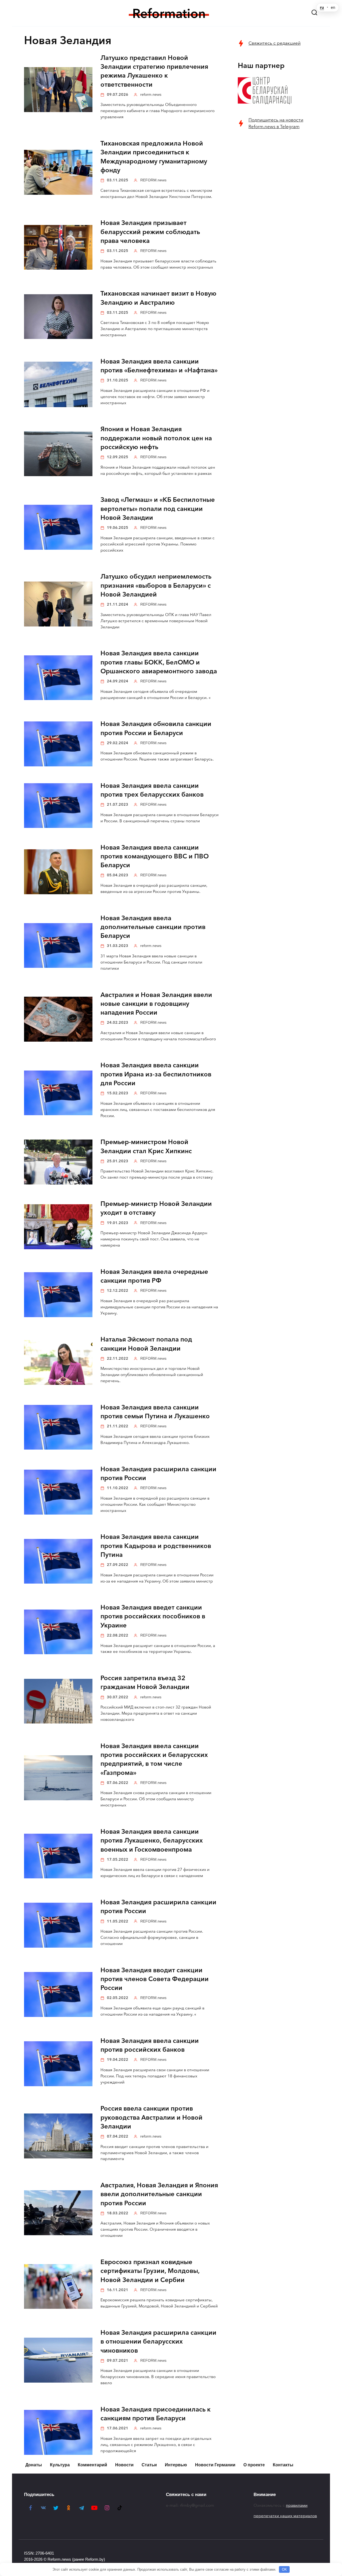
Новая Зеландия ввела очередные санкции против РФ (154, 1276)
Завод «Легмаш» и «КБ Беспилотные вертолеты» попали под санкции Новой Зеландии (158, 509)
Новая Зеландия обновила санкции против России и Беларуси (156, 729)
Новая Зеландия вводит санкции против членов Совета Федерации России (155, 1979)
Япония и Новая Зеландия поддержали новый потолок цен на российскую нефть (156, 438)
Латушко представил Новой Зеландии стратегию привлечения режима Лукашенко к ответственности (154, 71)
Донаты (34, 2465)
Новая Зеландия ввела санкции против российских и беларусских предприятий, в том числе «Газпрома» (154, 1759)
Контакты (283, 2465)
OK (284, 2569)
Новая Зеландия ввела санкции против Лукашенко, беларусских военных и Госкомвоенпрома (152, 1841)
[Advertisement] (278, 221)
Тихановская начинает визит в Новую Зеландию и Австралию (158, 298)
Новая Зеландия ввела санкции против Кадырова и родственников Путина (156, 1546)
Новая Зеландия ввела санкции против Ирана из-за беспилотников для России (156, 1074)
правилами (297, 2505)
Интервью (176, 2465)
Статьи (149, 2465)
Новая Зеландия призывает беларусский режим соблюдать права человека (150, 232)
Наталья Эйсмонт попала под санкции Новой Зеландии (146, 1344)
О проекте (254, 2465)
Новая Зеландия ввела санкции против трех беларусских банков (152, 790)
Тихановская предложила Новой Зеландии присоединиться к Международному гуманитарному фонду (154, 157)
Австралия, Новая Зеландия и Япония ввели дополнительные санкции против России (159, 2194)
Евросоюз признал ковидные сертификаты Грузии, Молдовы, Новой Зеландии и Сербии (150, 2271)
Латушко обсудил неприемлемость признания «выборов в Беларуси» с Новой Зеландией (156, 586)
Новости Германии (215, 2465)
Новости (124, 2465)
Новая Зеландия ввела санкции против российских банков (150, 2045)
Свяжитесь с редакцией (275, 43)
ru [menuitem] (322, 7)
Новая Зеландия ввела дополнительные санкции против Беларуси (153, 927)
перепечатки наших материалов (285, 2516)
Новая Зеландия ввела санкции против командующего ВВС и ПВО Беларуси (155, 856)
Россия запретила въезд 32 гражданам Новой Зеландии (145, 1683)
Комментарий (92, 2465)
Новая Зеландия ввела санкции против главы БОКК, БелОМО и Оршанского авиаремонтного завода (159, 662)
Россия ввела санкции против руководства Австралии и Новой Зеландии (151, 2118)
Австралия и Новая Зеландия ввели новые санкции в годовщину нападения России (156, 1004)
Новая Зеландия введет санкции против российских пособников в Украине (153, 1617)
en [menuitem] (333, 7)
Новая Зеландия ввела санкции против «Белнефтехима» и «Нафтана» (159, 366)
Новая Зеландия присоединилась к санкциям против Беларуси (156, 2414)
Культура (60, 2465)
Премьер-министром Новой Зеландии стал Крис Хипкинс (146, 1147)
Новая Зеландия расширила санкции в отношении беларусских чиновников (158, 2342)
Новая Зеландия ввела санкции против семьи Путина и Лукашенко (155, 1412)
